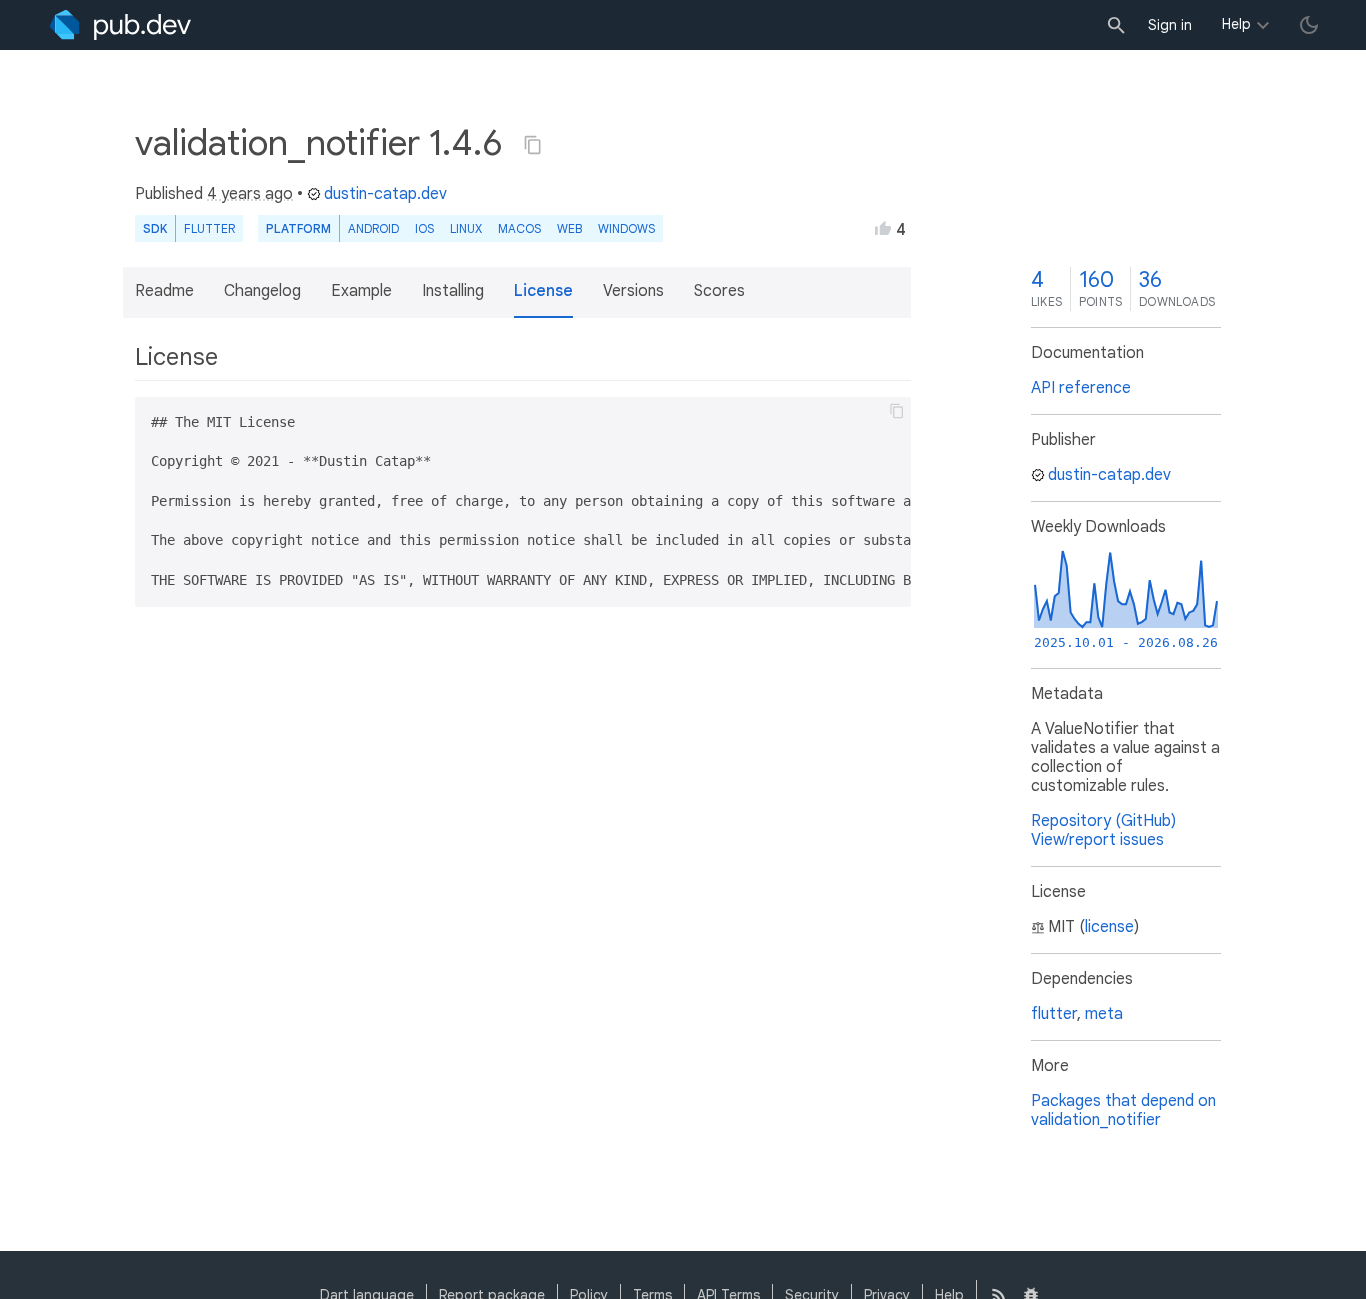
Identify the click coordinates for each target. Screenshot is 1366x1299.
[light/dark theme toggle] (1309, 25)
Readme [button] (164, 291)
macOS (519, 228)
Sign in (1170, 25)
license (1109, 927)
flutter (1054, 1014)
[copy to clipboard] (897, 411)
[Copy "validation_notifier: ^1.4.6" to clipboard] (533, 145)
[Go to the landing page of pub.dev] (120, 25)
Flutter (209, 228)
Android (373, 228)
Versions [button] (633, 291)
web (569, 228)
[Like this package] (883, 228)
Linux (466, 228)
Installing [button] (453, 291)
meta (1104, 1014)
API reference (1081, 388)
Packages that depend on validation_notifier (1123, 1110)
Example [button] (361, 291)
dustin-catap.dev (385, 194)
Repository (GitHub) (1103, 821)
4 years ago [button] (250, 194)
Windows (626, 228)
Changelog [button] (262, 291)
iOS (424, 228)
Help (1236, 24)
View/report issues (1097, 840)
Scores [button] (719, 291)
